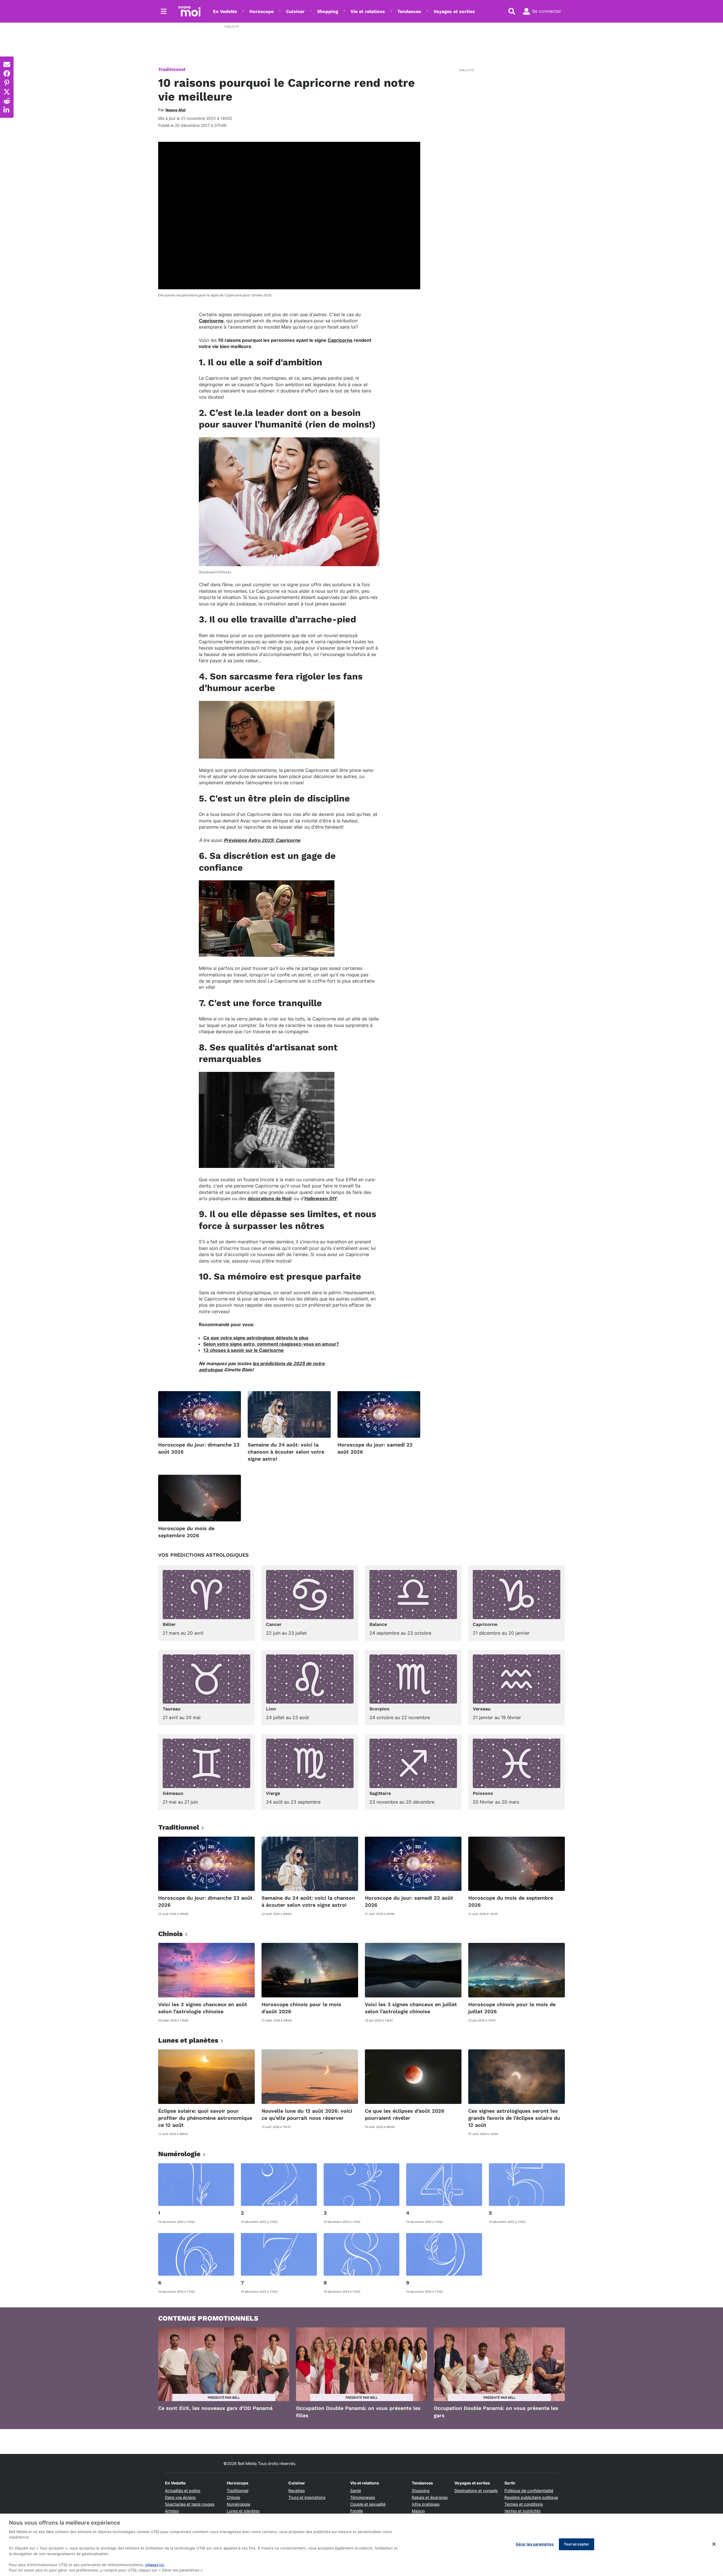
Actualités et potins (183, 2491)
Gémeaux (173, 1793)
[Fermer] (714, 2544)
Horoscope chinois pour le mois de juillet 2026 (512, 2008)
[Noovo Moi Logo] (190, 11)
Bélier (169, 1624)
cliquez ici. (155, 2565)
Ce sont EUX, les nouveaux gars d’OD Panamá (215, 2408)
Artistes (172, 2511)
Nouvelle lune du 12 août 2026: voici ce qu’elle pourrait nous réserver (307, 2114)
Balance (378, 1624)
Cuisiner (295, 11)
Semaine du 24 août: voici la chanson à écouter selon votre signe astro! (286, 1452)
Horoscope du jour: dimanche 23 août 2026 (199, 1448)
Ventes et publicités (522, 2511)
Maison (418, 2511)
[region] (361, 2545)
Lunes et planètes (243, 2511)
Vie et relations (368, 11)
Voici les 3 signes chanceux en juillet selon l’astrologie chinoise (411, 2008)
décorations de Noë (269, 1198)
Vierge (273, 1793)
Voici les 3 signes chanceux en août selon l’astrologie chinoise (203, 2008)
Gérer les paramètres (535, 2544)
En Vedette (225, 11)
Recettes (297, 2491)
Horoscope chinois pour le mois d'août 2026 (301, 2008)
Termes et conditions (524, 2504)
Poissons (483, 1793)
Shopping (328, 11)
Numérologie (239, 2504)
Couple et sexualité (368, 2504)
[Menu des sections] (164, 11)
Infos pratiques (426, 2504)
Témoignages (363, 2497)
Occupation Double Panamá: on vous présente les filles (358, 2412)
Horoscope (262, 11)
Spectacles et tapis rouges (190, 2504)
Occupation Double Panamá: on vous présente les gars (496, 2412)
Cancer (274, 1624)
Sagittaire (380, 1793)
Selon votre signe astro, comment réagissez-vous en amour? (271, 1344)
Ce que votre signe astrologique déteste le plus (256, 1338)
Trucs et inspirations (307, 2497)
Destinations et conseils (476, 2491)
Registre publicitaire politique (531, 2497)
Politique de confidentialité (529, 2491)
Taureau (172, 1709)
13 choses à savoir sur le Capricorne (244, 1350)
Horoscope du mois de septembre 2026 (186, 1532)
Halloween (321, 1198)
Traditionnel (172, 69)
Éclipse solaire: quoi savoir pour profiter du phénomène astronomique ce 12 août (205, 2118)
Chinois (233, 2497)
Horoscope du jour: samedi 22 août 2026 (375, 1448)
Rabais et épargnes (430, 2497)
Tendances (409, 11)
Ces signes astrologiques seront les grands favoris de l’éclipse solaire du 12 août (514, 2118)
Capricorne (211, 321)
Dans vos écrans (180, 2497)
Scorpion (379, 1709)
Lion (271, 1709)
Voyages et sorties (454, 11)
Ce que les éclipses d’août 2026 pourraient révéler (405, 2114)
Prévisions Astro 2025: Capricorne (262, 840)
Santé (356, 2491)
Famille (357, 2511)
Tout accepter (577, 2544)
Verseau (482, 1709)
